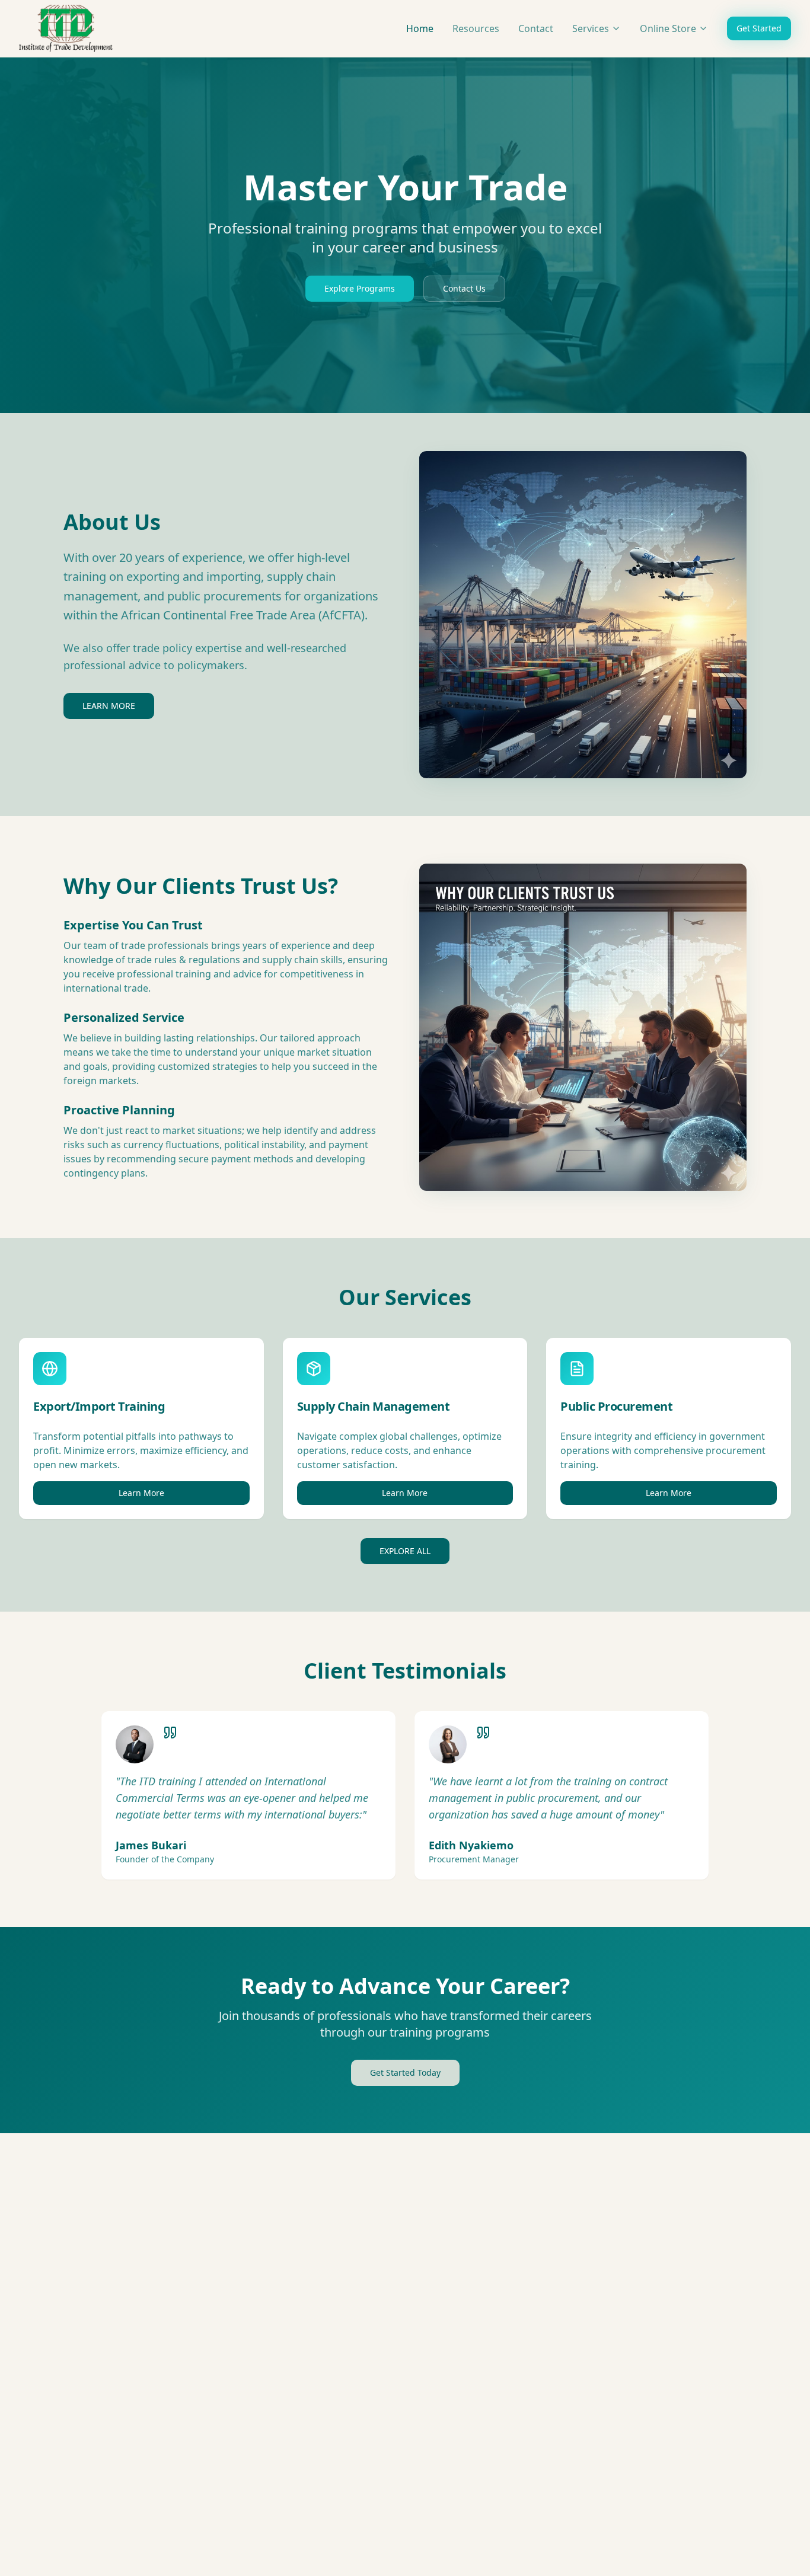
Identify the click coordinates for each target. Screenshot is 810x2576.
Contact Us (464, 288)
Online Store (668, 28)
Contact (536, 28)
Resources (476, 28)
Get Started (759, 28)
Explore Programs (360, 288)
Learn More (141, 1493)
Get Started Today (405, 2072)
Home (420, 28)
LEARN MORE (109, 706)
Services (591, 28)
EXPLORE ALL (405, 1551)
